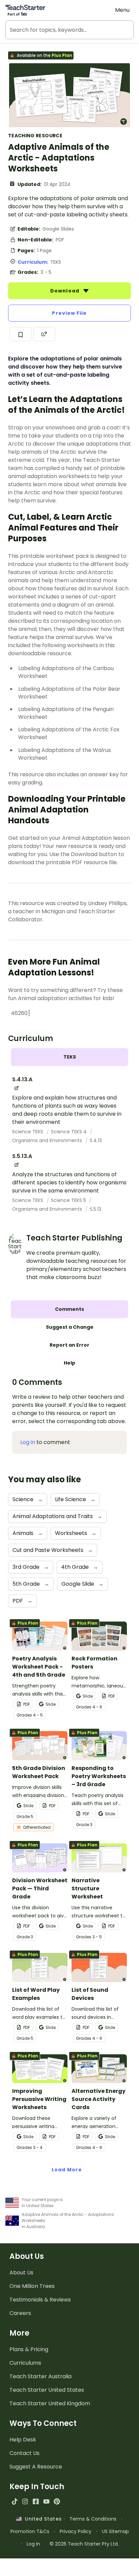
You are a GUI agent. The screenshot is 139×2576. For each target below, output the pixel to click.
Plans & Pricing (29, 2349)
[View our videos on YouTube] (46, 2501)
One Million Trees (32, 2286)
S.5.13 (95, 1209)
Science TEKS (28, 1132)
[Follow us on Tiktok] (15, 2501)
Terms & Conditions (93, 2519)
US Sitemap (115, 2531)
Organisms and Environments (48, 1140)
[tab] (69, 1057)
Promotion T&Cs (30, 2531)
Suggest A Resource (36, 2467)
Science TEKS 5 (69, 1200)
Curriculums (25, 2363)
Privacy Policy (76, 2531)
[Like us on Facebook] (36, 2501)
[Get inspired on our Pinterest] (57, 2501)
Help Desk (23, 2440)
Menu (122, 10)
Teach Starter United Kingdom (50, 2403)
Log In (33, 2544)
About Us (21, 2273)
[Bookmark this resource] (21, 334)
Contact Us (24, 2453)
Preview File (69, 313)
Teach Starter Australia (40, 2376)
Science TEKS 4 (69, 1132)
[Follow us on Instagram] (25, 2501)
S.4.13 (96, 1140)
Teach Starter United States (47, 2390)
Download (65, 291)
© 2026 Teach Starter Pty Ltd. (84, 2544)
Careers (20, 2313)
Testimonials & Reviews (40, 2300)
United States (41, 2519)
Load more (67, 2170)
